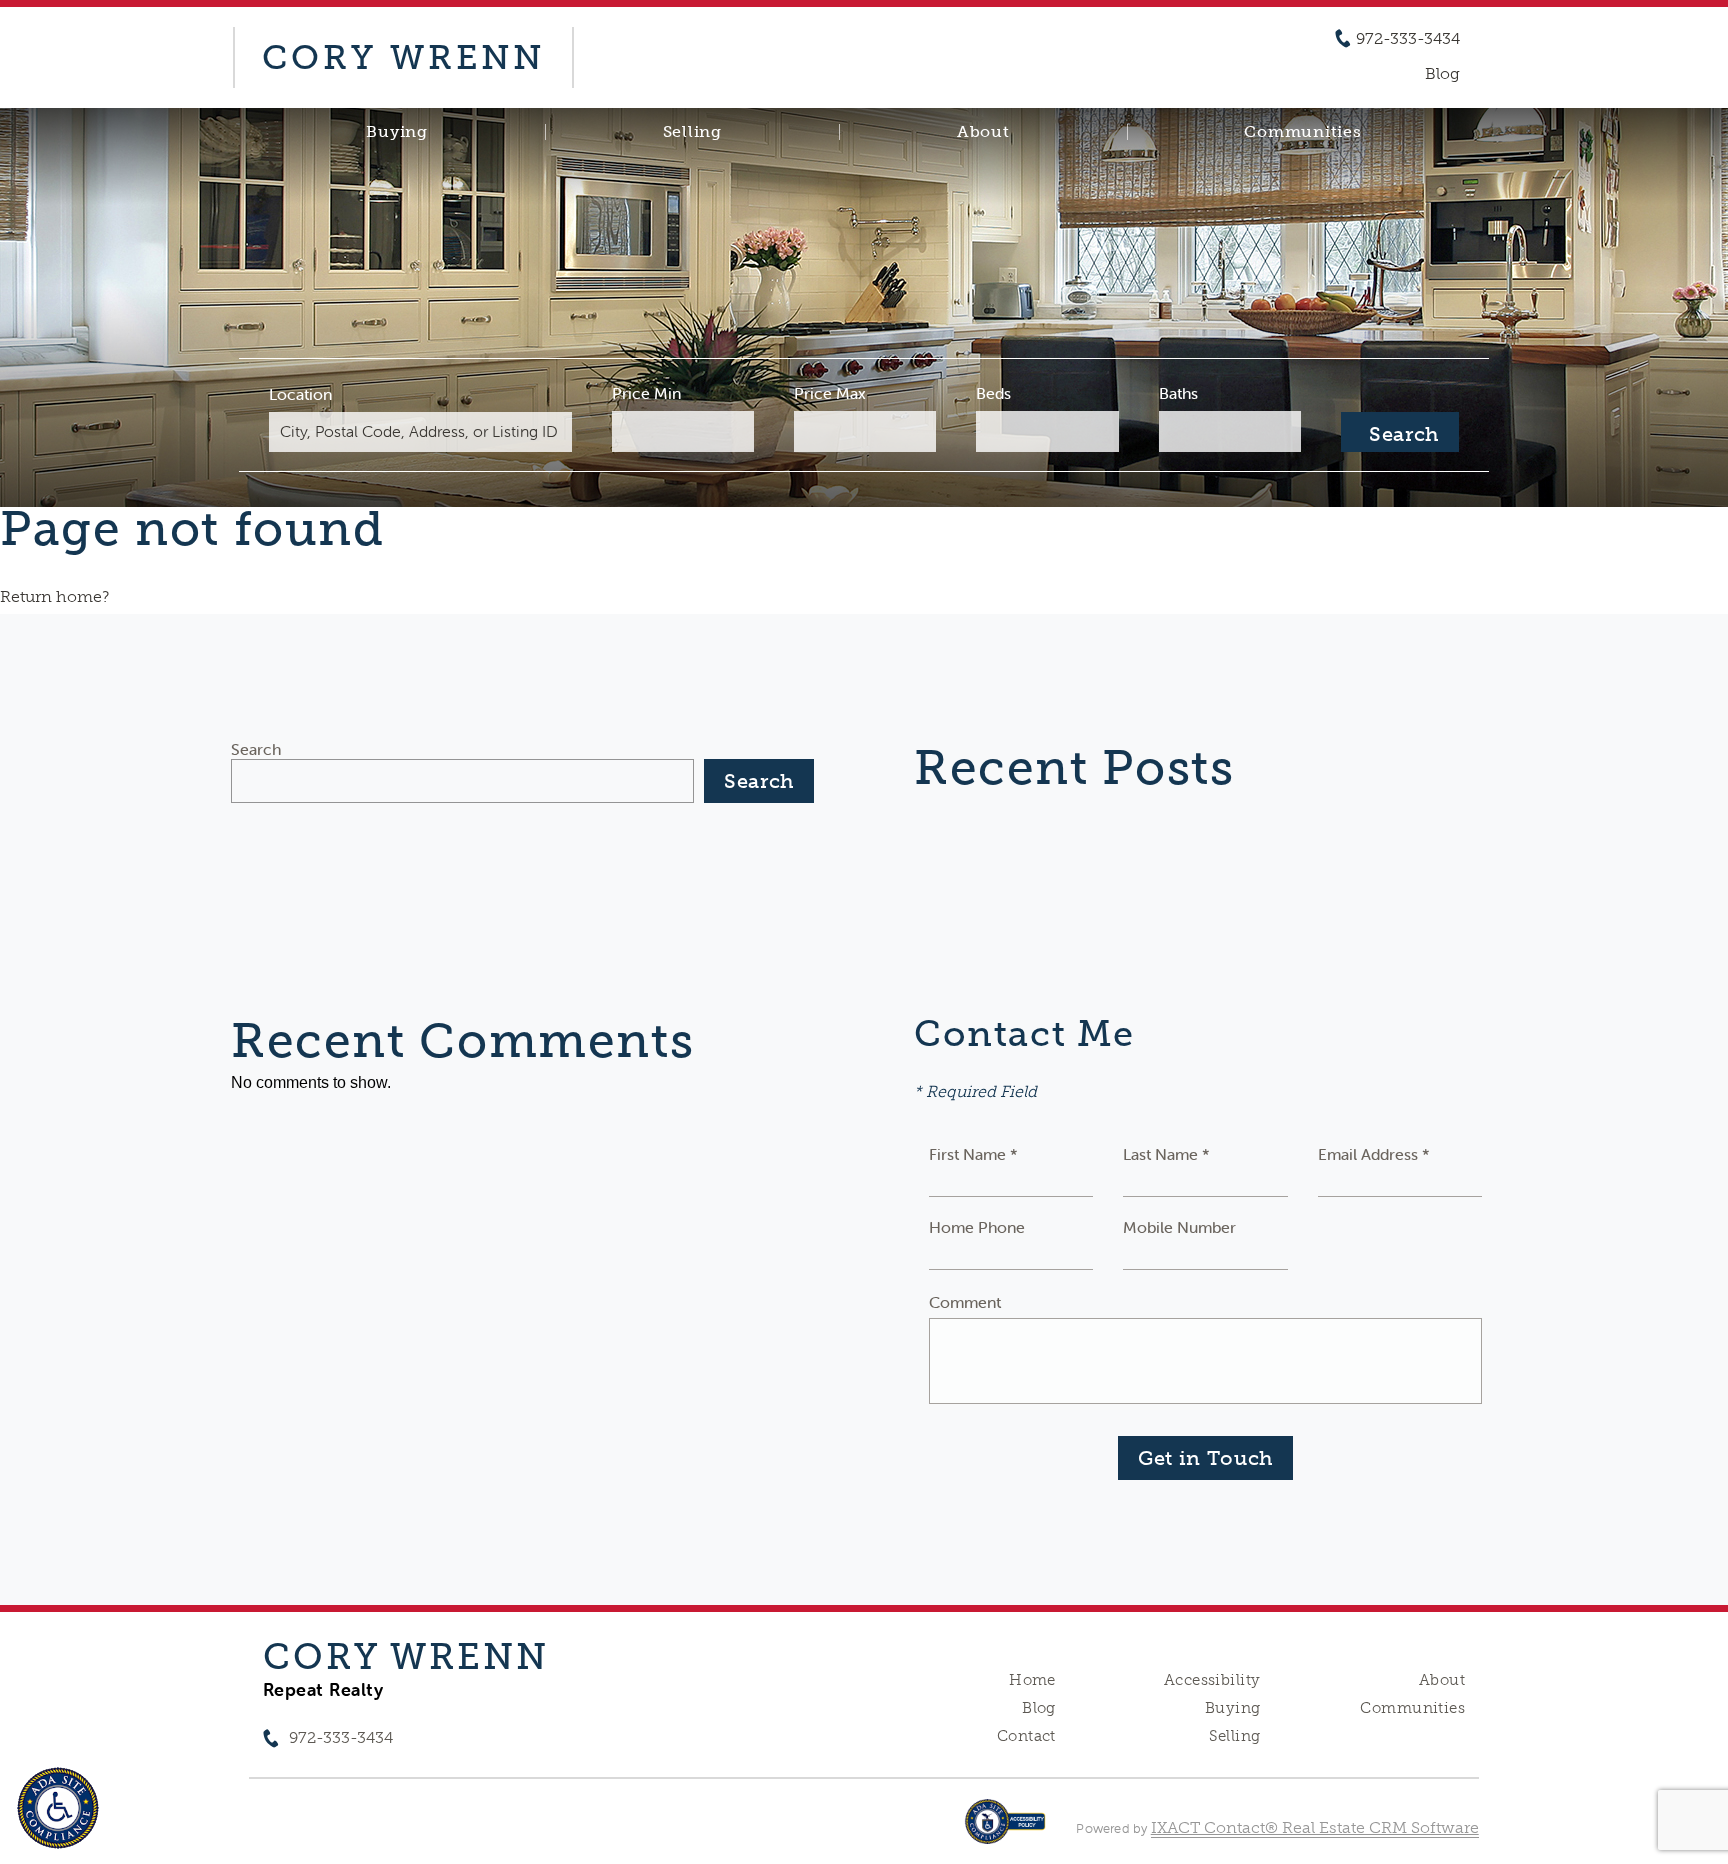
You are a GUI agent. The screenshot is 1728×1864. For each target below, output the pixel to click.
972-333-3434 (1408, 39)
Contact (1026, 1736)
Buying (397, 132)
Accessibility (1212, 1680)
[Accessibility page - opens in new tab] (1005, 1831)
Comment (965, 1302)
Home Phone (977, 1227)
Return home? (54, 596)
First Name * (973, 1154)
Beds (993, 393)
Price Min (646, 393)
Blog (1039, 1708)
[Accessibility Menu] (58, 1808)
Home (1032, 1680)
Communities (1302, 132)
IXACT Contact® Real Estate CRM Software (1315, 1827)
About (983, 132)
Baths (1178, 393)
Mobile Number (1179, 1227)
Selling (692, 132)
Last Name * (1166, 1154)
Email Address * (1374, 1154)
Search (256, 749)
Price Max (830, 393)
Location (300, 394)
